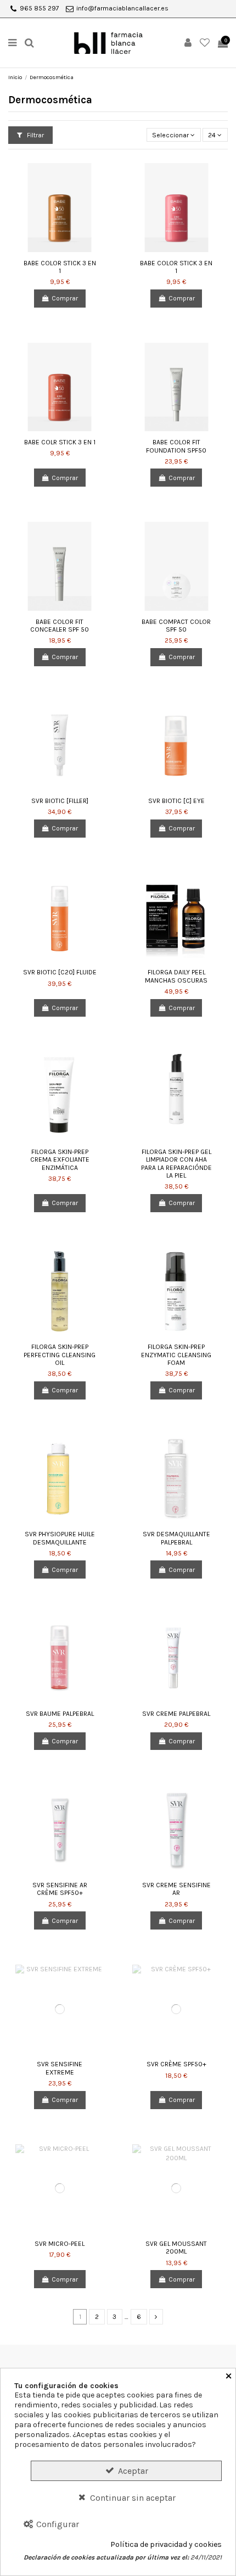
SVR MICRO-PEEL (60, 2244)
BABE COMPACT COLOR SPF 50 (176, 626)
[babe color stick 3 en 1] (60, 207)
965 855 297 (40, 8)
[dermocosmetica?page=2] (156, 2317)
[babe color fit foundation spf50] (176, 387)
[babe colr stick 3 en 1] (60, 387)
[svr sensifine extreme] (60, 2009)
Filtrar (35, 135)
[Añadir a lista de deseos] (53, 249)
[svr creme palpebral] (176, 1658)
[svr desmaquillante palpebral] (176, 1479)
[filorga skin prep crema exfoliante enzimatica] (60, 1097)
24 (213, 135)
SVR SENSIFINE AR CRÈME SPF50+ (60, 1889)
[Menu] (13, 43)
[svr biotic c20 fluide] (60, 917)
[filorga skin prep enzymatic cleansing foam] (176, 1292)
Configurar (57, 2524)
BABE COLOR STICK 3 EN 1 (60, 267)
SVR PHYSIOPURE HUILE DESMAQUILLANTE (60, 1538)
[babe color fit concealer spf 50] (60, 566)
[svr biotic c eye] (176, 746)
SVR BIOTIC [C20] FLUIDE (60, 972)
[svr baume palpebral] (60, 1658)
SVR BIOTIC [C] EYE (176, 801)
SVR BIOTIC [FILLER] (60, 801)
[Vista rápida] (66, 249)
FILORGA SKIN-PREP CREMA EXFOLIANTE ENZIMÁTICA (60, 1160)
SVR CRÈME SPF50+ (176, 2064)
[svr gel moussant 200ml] (176, 2189)
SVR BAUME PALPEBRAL (60, 1714)
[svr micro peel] (60, 2189)
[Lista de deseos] (205, 43)
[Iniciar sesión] (188, 43)
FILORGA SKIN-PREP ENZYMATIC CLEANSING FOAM (176, 1355)
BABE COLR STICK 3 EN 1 (60, 442)
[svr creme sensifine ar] (176, 1830)
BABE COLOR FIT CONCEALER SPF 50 (60, 626)
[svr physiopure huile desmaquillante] (60, 1479)
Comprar (65, 298)
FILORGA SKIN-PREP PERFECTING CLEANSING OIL (60, 1355)
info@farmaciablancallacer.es (122, 8)
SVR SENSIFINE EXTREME (60, 2068)
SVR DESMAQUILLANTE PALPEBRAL (176, 1538)
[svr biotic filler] (60, 746)
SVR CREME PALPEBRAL (176, 1714)
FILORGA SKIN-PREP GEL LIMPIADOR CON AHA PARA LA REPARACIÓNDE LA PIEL (176, 1164)
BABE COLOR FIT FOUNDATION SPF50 (176, 446)
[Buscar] (30, 43)
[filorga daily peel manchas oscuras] (176, 917)
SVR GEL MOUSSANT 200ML (176, 2248)
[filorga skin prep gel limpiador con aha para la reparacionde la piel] (176, 1097)
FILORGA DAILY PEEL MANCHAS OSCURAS (176, 976)
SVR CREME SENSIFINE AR (176, 1889)
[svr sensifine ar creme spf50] (60, 1830)
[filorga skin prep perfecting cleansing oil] (60, 1292)
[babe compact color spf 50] (176, 566)
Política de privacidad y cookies (166, 2545)
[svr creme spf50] (176, 2009)
